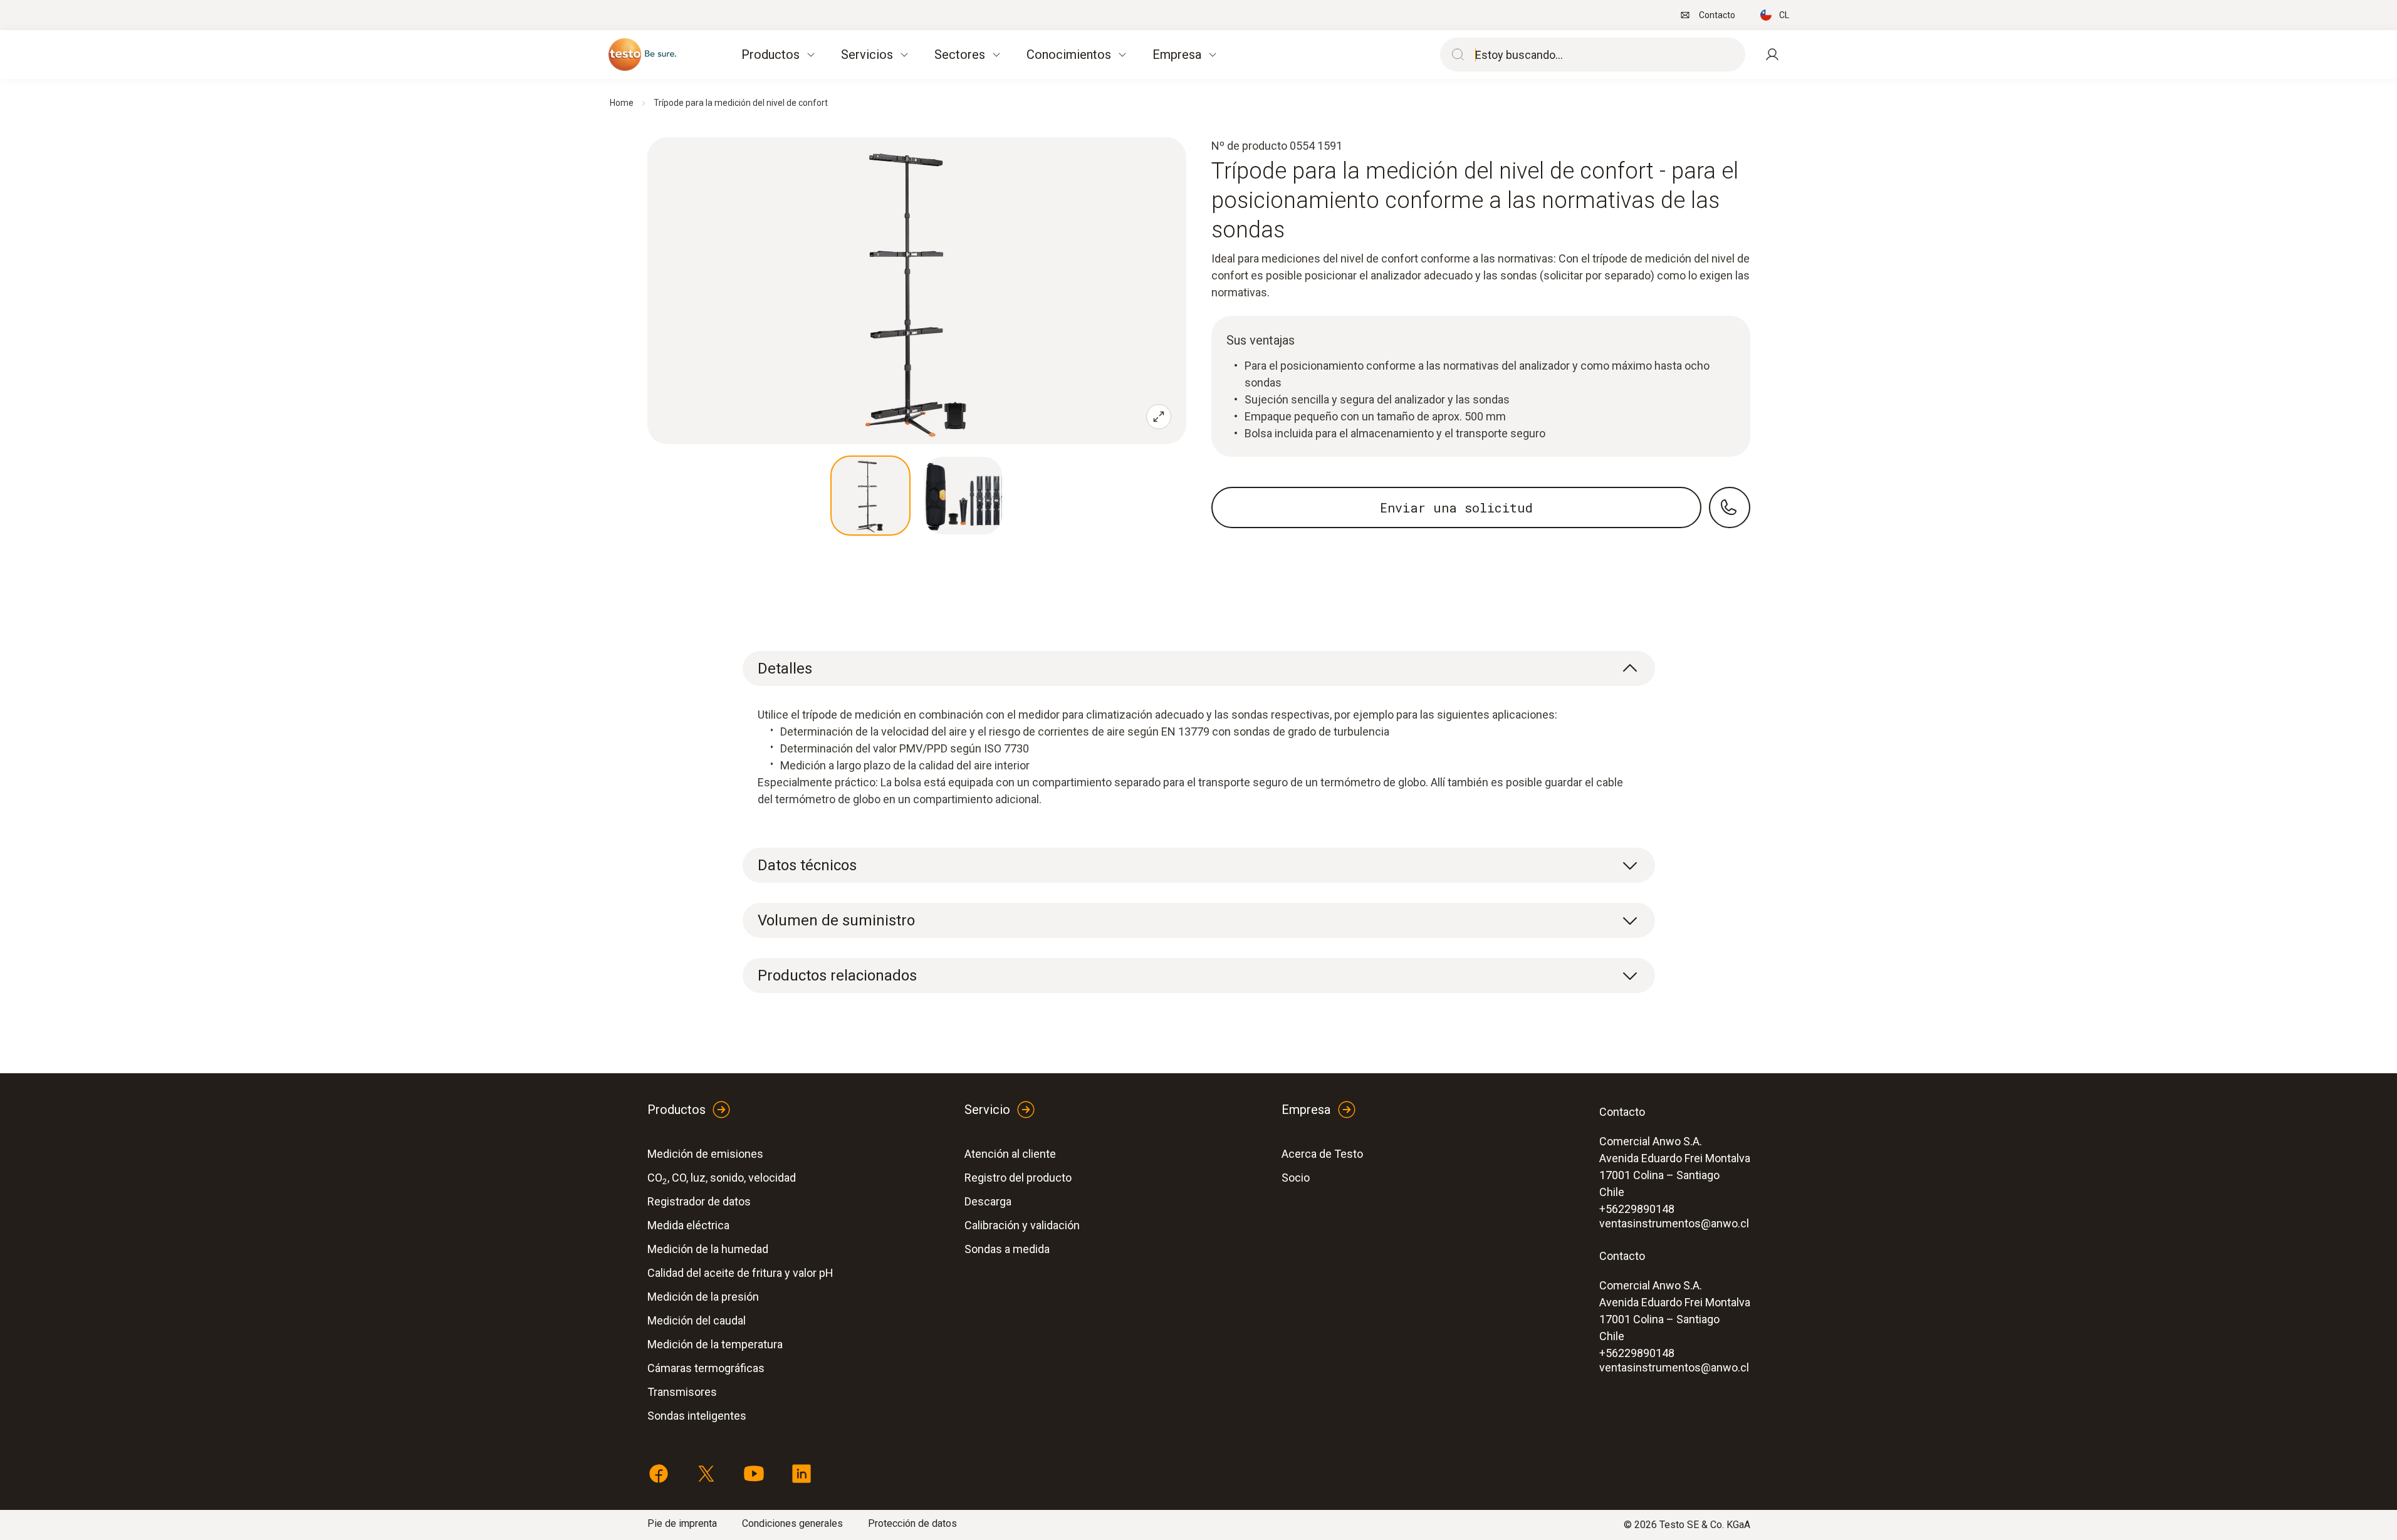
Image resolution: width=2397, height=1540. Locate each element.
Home (622, 103)
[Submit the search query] (1455, 55)
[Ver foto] (870, 496)
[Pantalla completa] (1159, 417)
